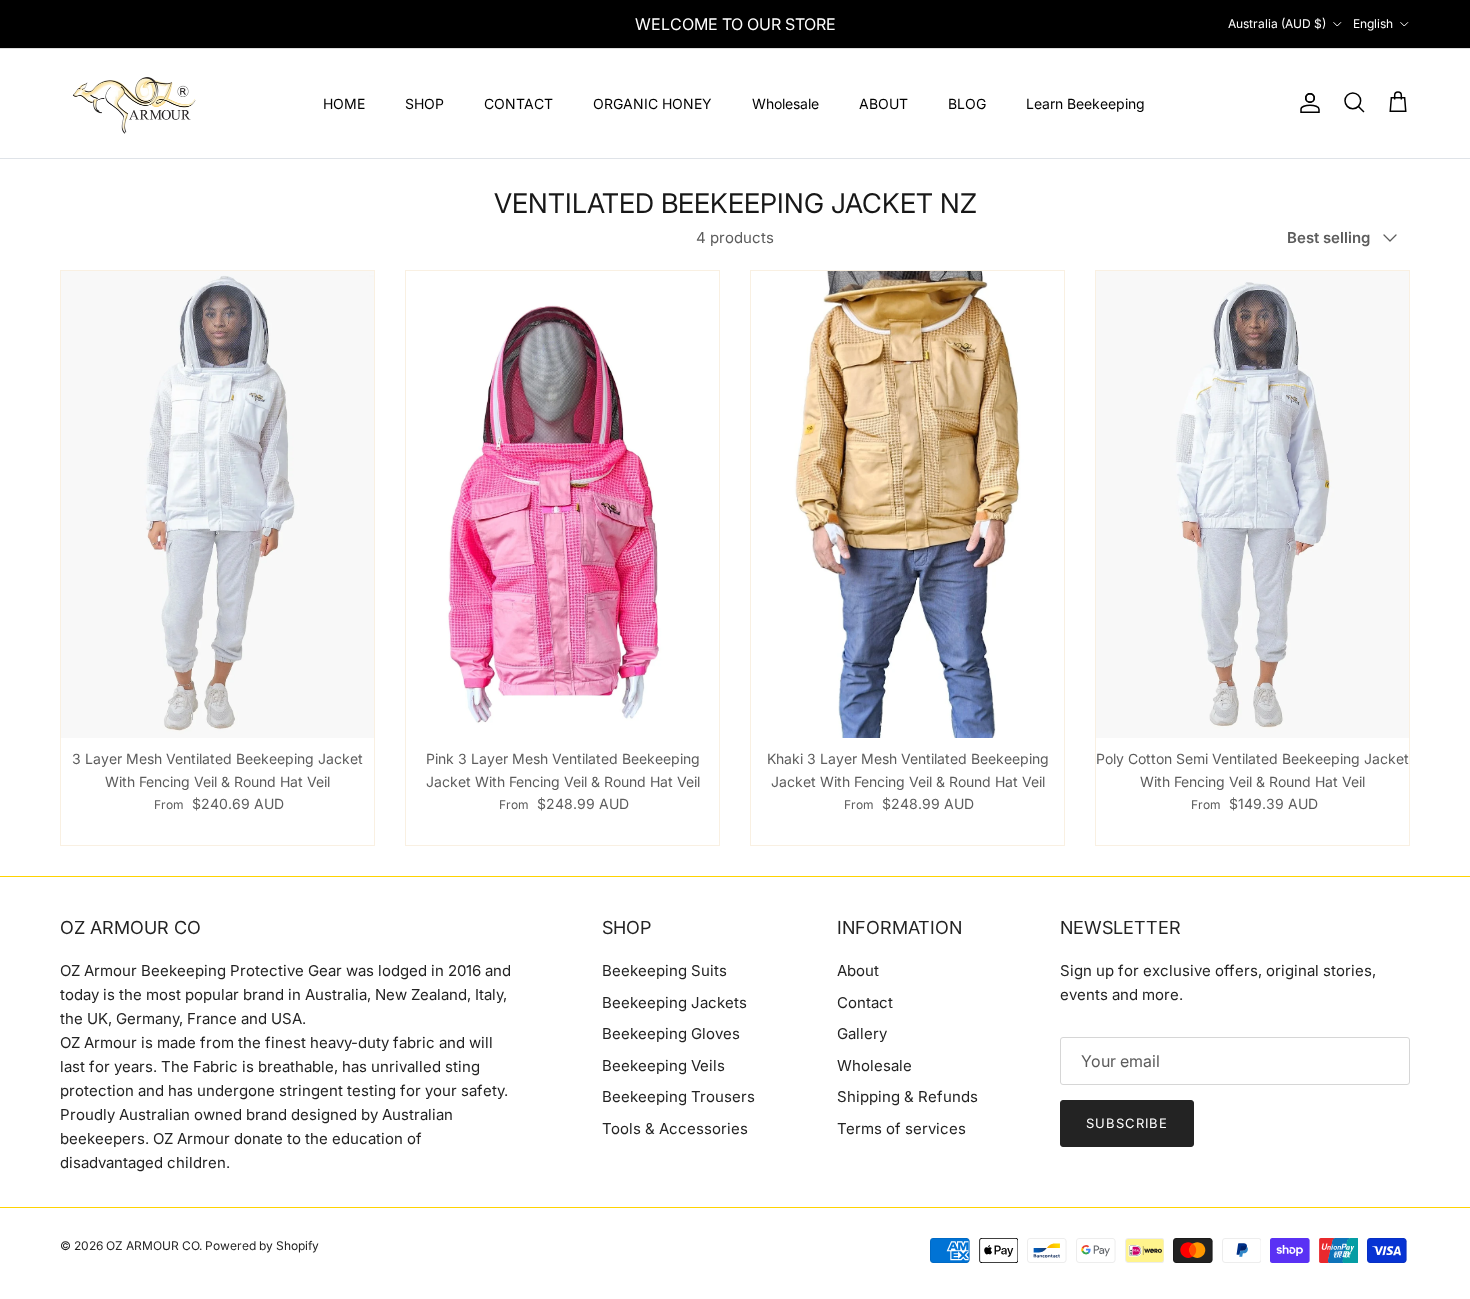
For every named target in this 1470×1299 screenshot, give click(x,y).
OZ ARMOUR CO (152, 1245)
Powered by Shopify (262, 1245)
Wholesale (785, 103)
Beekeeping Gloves (671, 1033)
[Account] (1306, 103)
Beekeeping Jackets (674, 1002)
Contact (865, 1002)
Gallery (862, 1033)
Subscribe (1127, 1123)
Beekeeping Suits (664, 970)
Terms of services (901, 1128)
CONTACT (518, 103)
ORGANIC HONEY (652, 103)
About (858, 970)
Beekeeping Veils (663, 1065)
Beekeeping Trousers (678, 1096)
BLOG (967, 103)
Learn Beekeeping (1085, 103)
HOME (344, 103)
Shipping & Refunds (907, 1096)
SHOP (424, 103)
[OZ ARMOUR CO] (135, 103)
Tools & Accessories (675, 1128)
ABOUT (883, 103)
